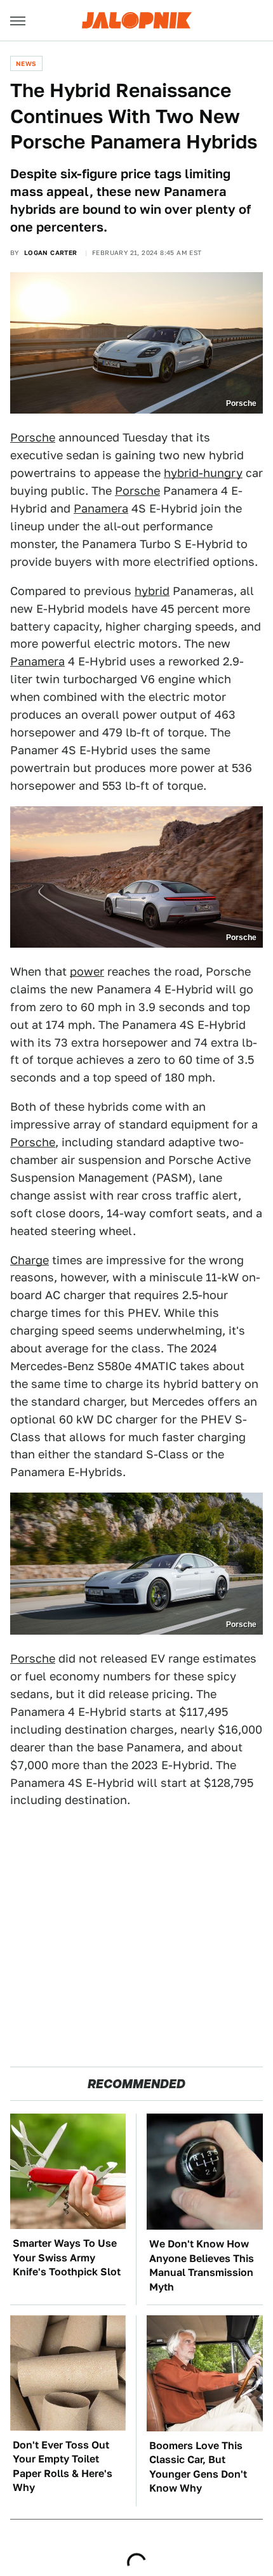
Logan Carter (51, 252)
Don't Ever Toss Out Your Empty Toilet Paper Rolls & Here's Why (63, 2466)
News (26, 63)
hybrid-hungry (203, 473)
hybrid (152, 591)
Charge (30, 1260)
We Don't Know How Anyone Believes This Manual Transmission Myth (202, 2265)
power (87, 971)
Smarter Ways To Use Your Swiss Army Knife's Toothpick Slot (67, 2258)
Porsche (33, 437)
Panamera (101, 508)
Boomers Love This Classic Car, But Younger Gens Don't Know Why (198, 2467)
